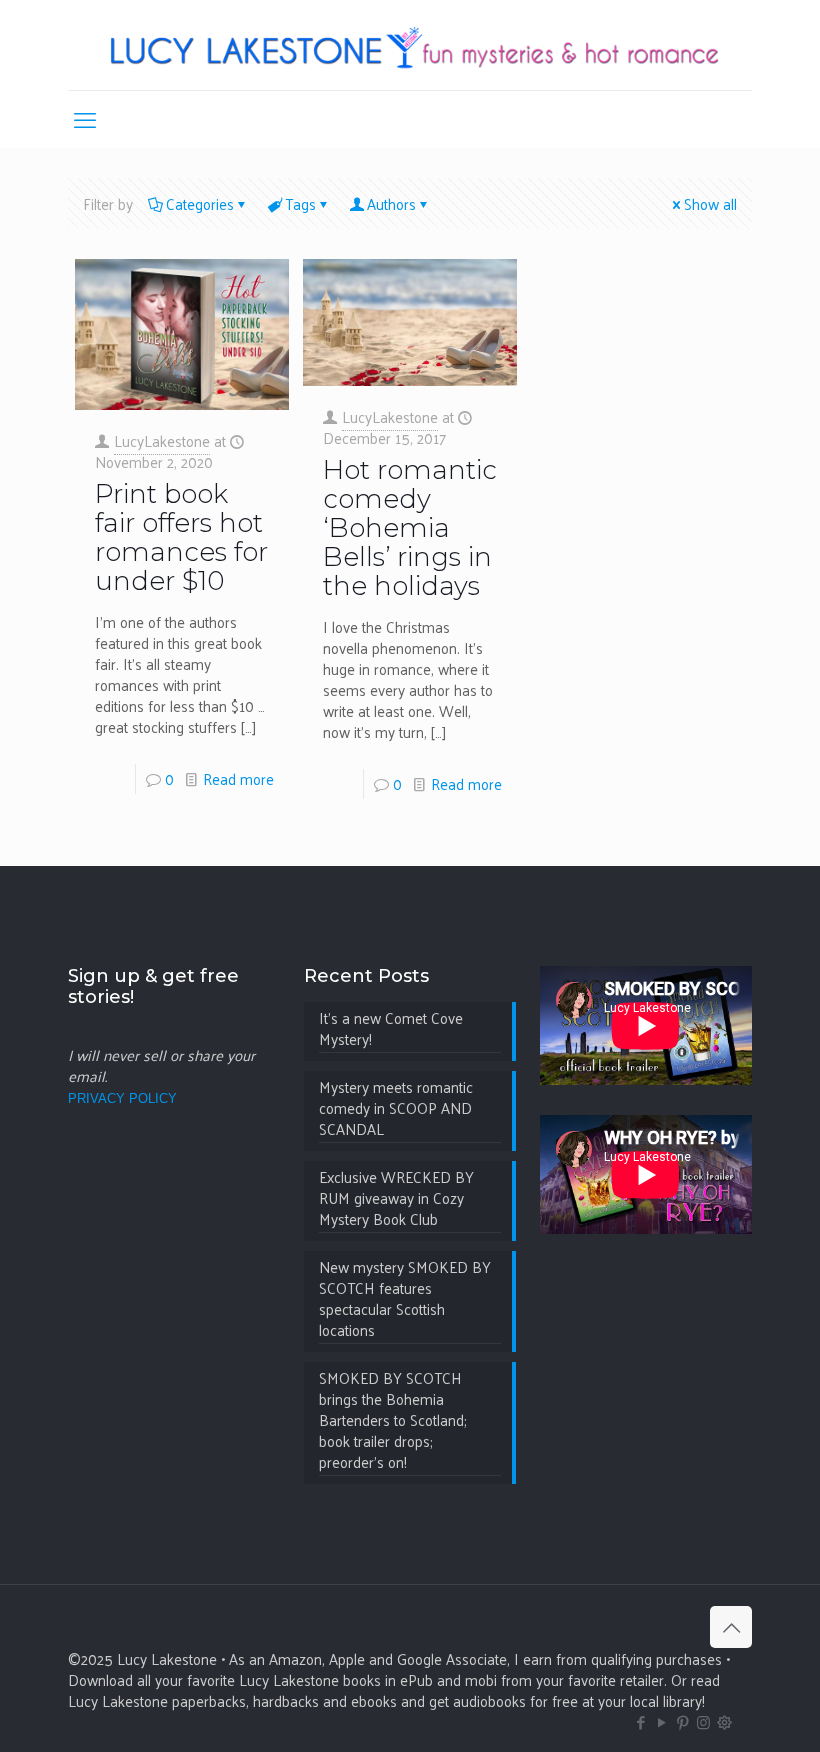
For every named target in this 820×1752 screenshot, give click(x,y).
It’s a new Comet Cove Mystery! (391, 1029)
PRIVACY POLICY (122, 1098)
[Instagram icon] (703, 1721)
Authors (391, 203)
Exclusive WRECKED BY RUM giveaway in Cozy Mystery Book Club (396, 1199)
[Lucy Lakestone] (410, 45)
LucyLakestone (162, 440)
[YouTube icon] (661, 1721)
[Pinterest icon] (682, 1721)
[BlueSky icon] (724, 1721)
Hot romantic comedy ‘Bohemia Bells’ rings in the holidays (410, 528)
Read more (238, 778)
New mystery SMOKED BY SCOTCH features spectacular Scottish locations (405, 1299)
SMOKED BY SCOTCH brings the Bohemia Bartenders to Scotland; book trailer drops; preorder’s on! (393, 1421)
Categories (200, 203)
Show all (710, 203)
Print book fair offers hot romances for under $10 (181, 537)
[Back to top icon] (731, 1627)
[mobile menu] (85, 119)
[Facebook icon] (640, 1721)
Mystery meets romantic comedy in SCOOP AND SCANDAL (396, 1109)
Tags (300, 203)
